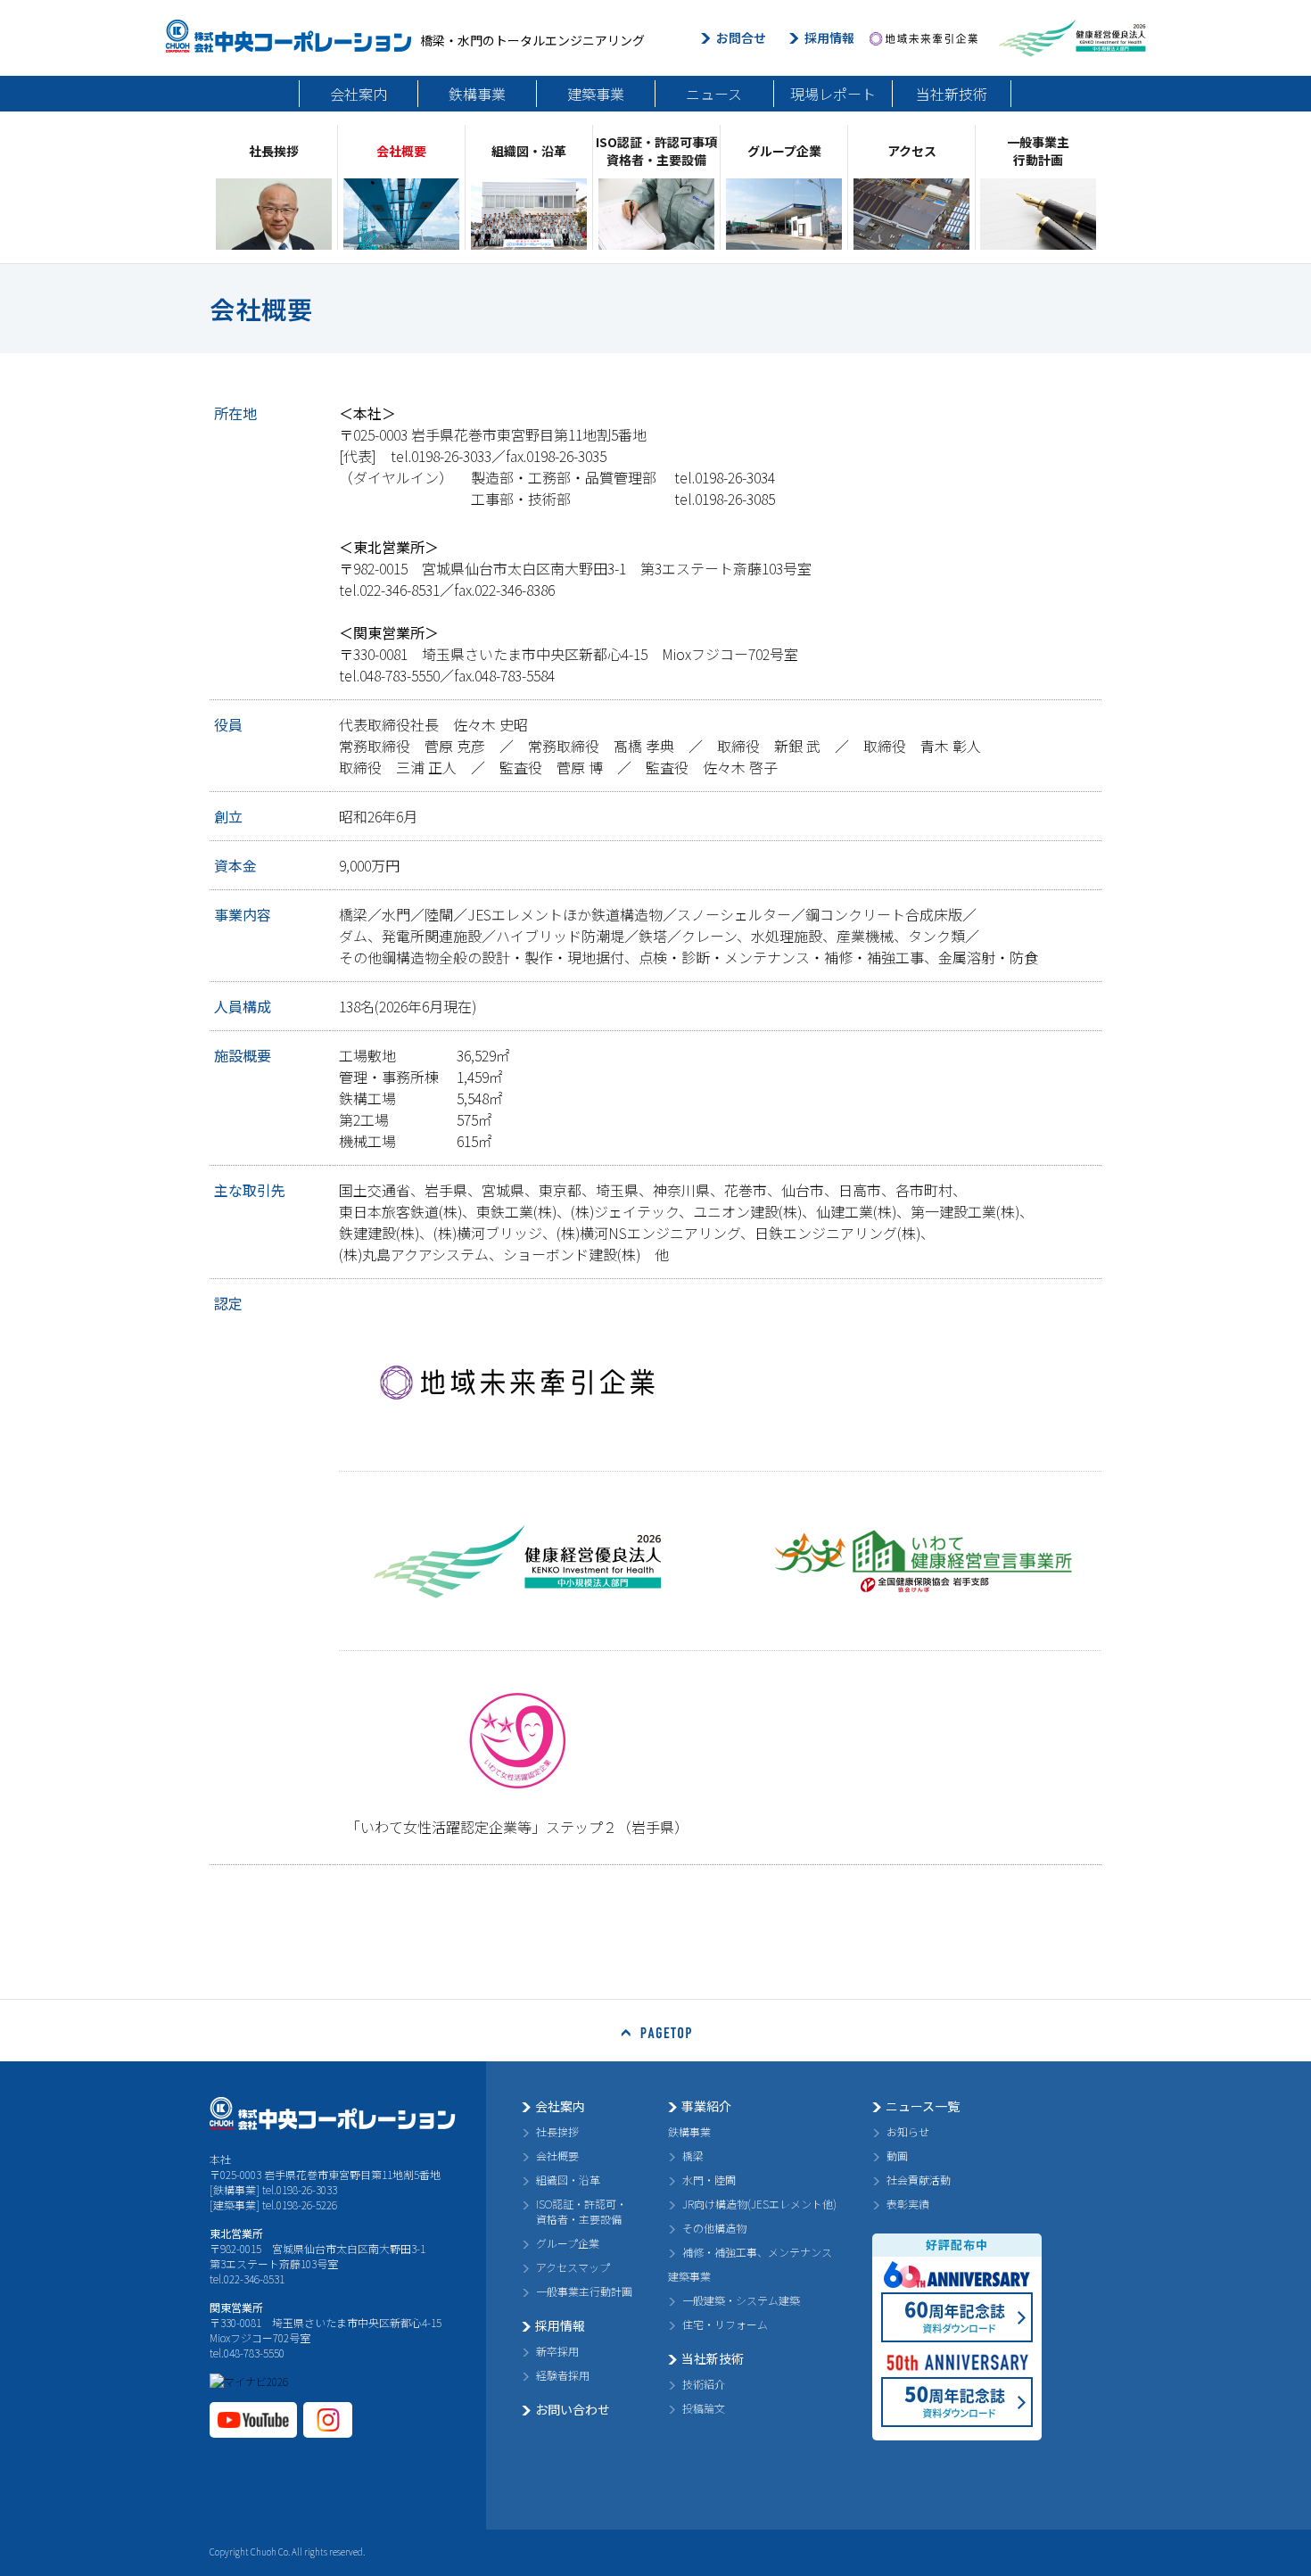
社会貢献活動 (919, 2180)
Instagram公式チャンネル (328, 2420)
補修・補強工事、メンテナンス (757, 2252)
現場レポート (833, 94)
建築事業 (596, 94)
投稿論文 (704, 2408)
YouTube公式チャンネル (253, 2420)
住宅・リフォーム (725, 2324)
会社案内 (359, 94)
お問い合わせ (573, 2409)
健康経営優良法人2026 (1072, 38)
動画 (897, 2155)
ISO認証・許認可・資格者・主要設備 (581, 2211)
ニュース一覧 (923, 2106)
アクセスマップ (573, 2267)
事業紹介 (706, 2106)
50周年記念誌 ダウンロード (957, 2402)
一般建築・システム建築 (741, 2300)
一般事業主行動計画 (584, 2291)
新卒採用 (557, 2351)
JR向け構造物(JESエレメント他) (759, 2204)
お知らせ (908, 2131)
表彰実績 (908, 2204)
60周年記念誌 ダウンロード (957, 2317)
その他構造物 (714, 2228)
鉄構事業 (477, 94)
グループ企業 (568, 2243)
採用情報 (829, 37)
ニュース (714, 94)
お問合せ (741, 37)
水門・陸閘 (709, 2180)
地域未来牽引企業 (923, 38)
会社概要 (557, 2155)
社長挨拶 (557, 2131)
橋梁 (693, 2155)
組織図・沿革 (568, 2180)
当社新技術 (952, 94)
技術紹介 (704, 2384)
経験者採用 (563, 2375)
